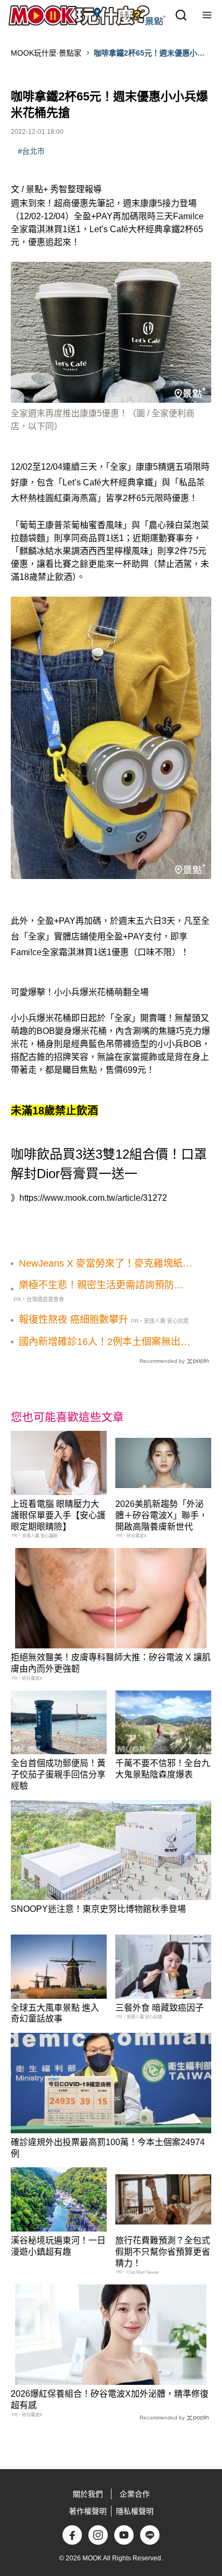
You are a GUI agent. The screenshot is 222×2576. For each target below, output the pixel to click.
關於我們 (88, 2494)
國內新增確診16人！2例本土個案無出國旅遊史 (105, 1342)
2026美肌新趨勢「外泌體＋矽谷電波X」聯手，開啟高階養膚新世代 (161, 1515)
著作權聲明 (88, 2511)
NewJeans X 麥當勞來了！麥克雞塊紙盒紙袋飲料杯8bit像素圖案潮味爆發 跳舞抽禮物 (106, 1264)
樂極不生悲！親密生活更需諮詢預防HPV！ (96, 1286)
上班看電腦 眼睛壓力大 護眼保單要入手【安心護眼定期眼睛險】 (58, 1515)
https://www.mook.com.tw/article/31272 (93, 1198)
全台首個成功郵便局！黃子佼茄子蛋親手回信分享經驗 (58, 1774)
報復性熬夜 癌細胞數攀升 (74, 1320)
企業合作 (135, 2494)
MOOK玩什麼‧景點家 (46, 53)
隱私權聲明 (135, 2511)
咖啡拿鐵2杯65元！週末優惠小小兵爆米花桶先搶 (149, 53)
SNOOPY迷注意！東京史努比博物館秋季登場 (98, 1909)
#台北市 (31, 151)
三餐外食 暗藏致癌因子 (159, 2008)
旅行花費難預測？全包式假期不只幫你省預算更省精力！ (163, 2252)
